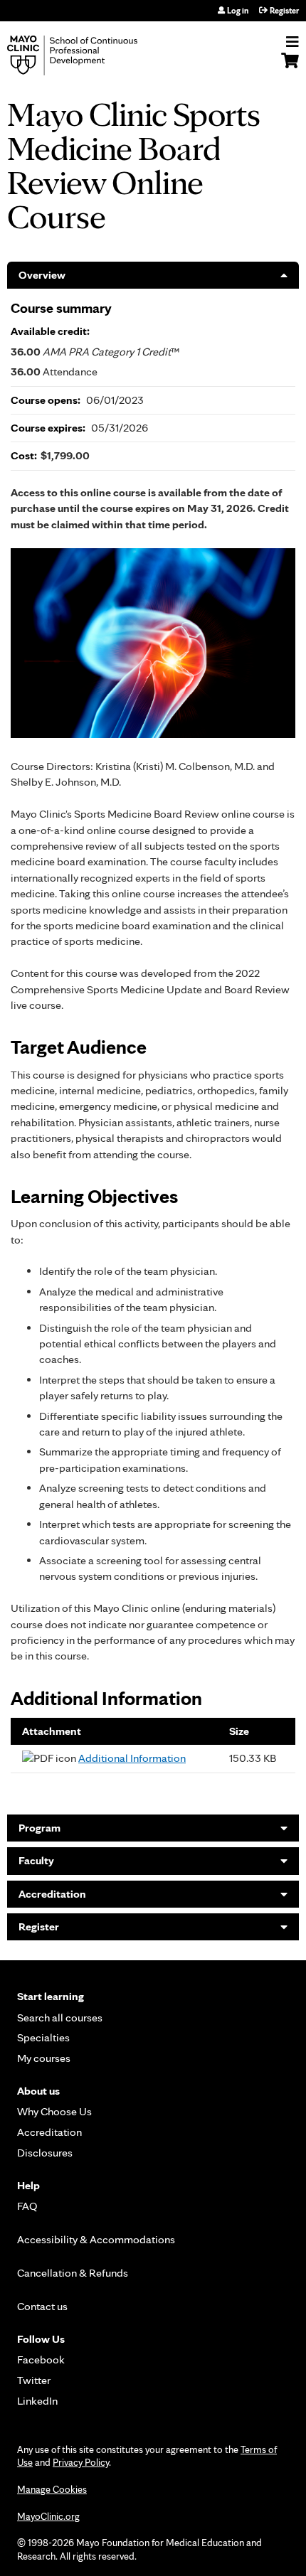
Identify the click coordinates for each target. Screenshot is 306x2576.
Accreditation (52, 1894)
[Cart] (290, 68)
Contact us (42, 2306)
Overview (42, 275)
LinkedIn (37, 2401)
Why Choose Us (54, 2111)
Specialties (43, 2037)
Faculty (36, 1860)
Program (39, 1828)
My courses (44, 2058)
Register (284, 11)
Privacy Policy (81, 2462)
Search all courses (60, 2017)
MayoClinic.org (48, 2516)
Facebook (41, 2359)
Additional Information (132, 1758)
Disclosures (45, 2153)
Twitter (34, 2380)
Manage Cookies (52, 2489)
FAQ (27, 2206)
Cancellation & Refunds (73, 2273)
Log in (238, 11)
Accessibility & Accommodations (96, 2239)
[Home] (89, 55)
